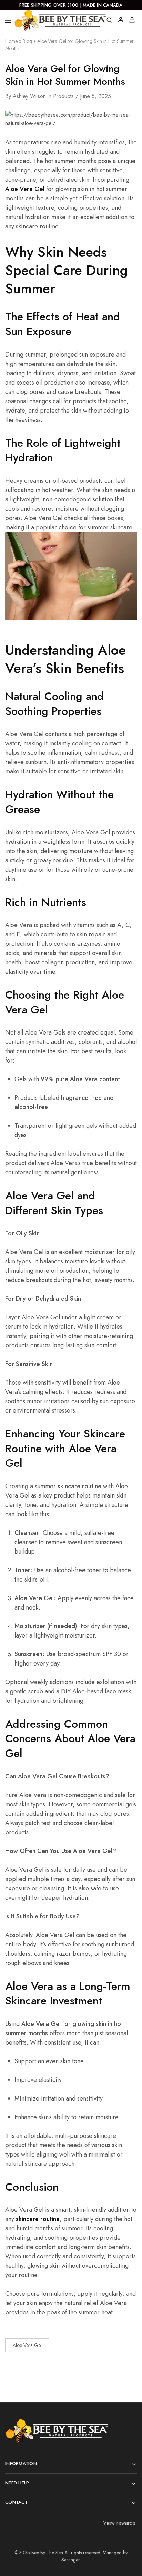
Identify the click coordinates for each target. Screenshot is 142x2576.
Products (63, 96)
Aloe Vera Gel (27, 2345)
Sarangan (71, 2560)
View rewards (119, 2523)
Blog (27, 41)
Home (11, 41)
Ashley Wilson (29, 96)
